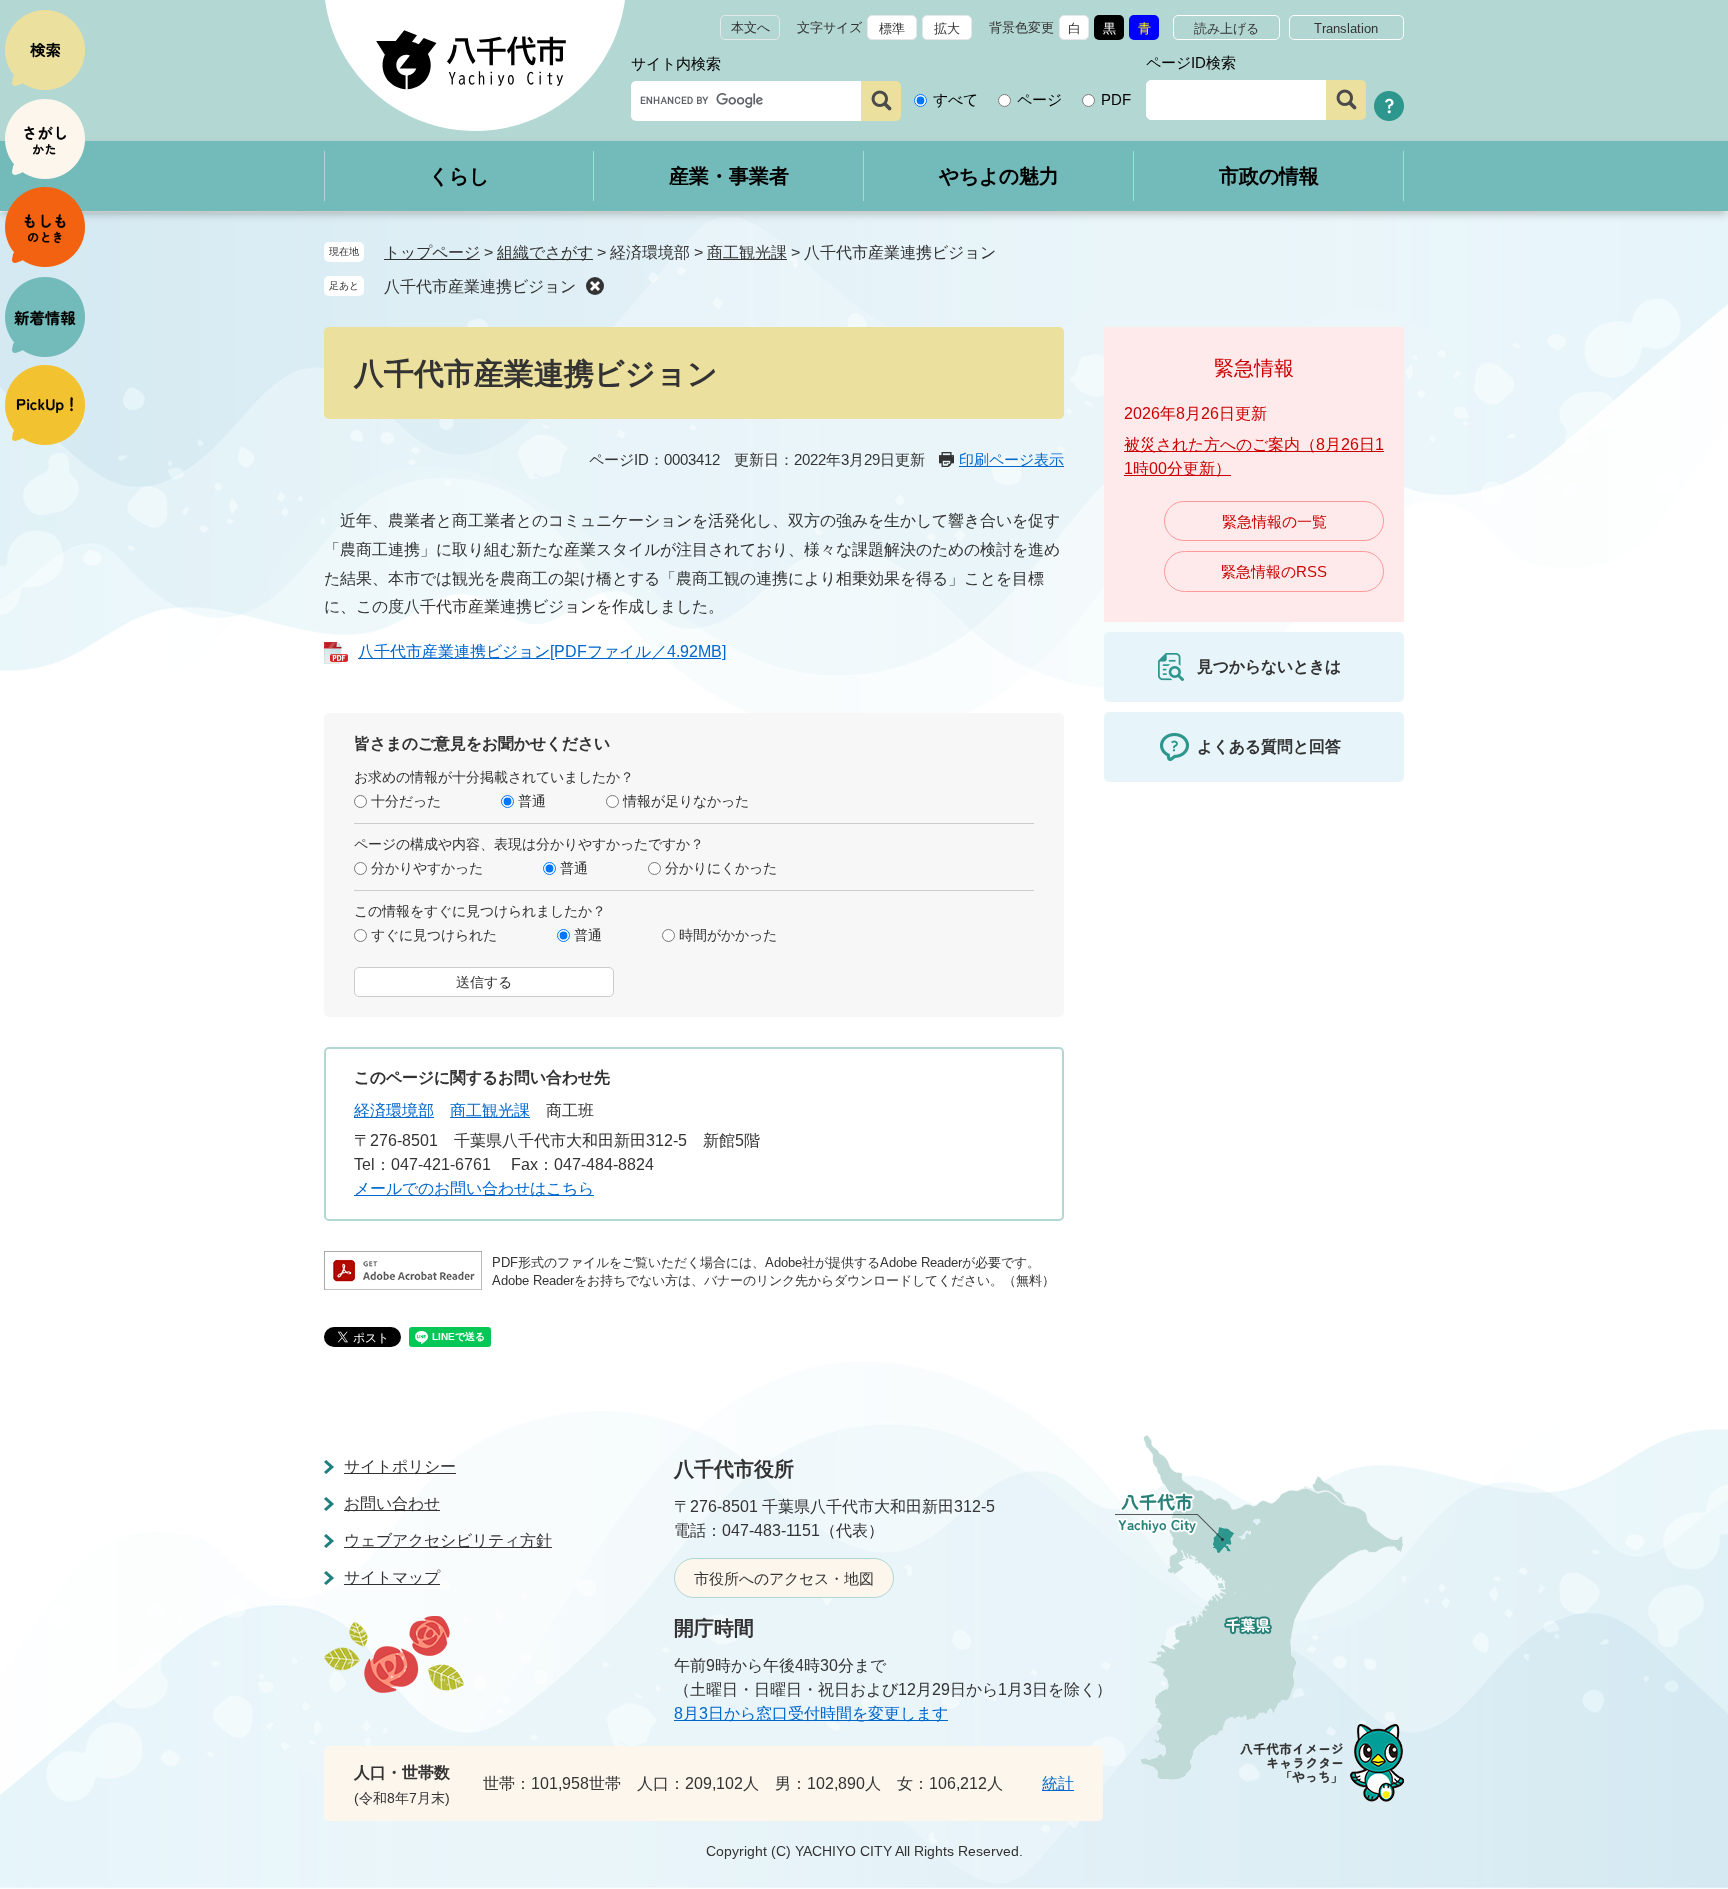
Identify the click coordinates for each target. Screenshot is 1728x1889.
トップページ (432, 252)
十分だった (406, 801)
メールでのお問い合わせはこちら (474, 1188)
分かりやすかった (427, 868)
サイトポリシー (400, 1466)
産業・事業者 (729, 176)
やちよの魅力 (999, 176)
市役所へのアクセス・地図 (784, 1578)
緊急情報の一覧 (1274, 521)
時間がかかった (728, 935)
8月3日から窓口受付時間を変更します (811, 1713)
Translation (1346, 28)
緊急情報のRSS (1274, 571)
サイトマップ (392, 1577)
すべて (955, 99)
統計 (1058, 1783)
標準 (892, 28)
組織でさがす (545, 252)
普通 (532, 801)
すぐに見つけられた (434, 935)
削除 (595, 286)
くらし (459, 176)
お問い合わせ (392, 1503)
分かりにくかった (721, 868)
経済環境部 (394, 1110)
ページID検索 (1191, 62)
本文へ (750, 27)
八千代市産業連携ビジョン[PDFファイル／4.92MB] (542, 651)
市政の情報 (1269, 176)
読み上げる (1226, 28)
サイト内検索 (676, 63)
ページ (1039, 99)
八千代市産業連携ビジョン (480, 286)
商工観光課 (747, 252)
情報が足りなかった (686, 801)
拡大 (947, 28)
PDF (1116, 99)
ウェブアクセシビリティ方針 (448, 1540)
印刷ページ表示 (1011, 459)
